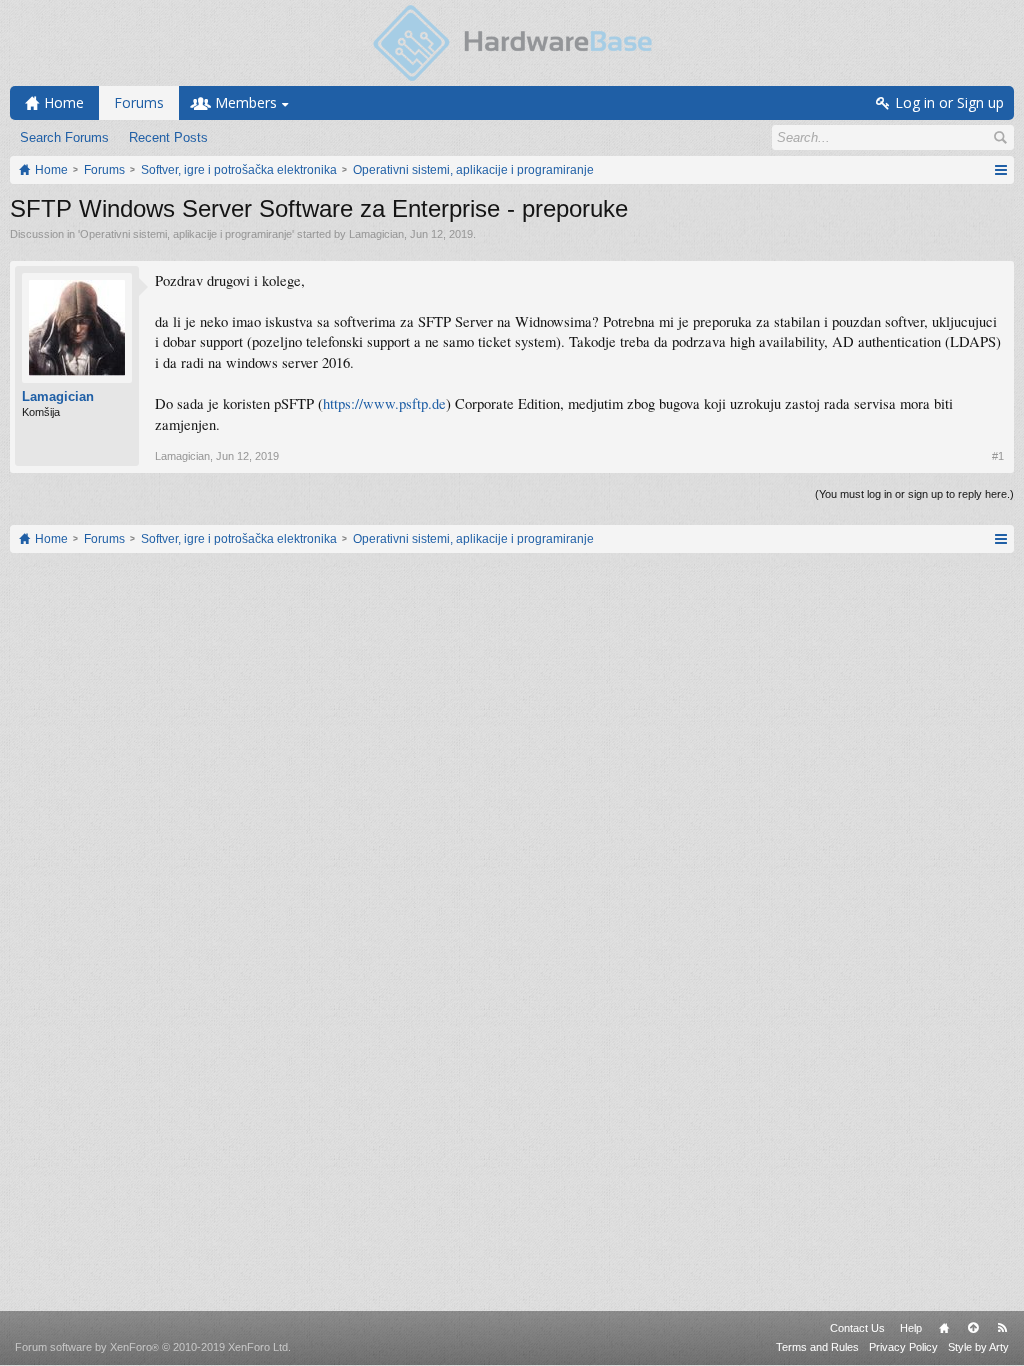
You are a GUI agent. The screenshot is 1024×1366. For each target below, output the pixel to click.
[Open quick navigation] (1000, 170)
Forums (139, 102)
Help (911, 1328)
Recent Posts (168, 137)
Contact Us (857, 1328)
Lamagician (376, 234)
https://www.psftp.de (384, 403)
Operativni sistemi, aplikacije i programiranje (186, 234)
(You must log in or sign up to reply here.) (914, 494)
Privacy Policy (903, 1347)
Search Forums (64, 137)
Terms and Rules (817, 1347)
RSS (1002, 1328)
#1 (998, 456)
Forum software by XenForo (153, 1347)
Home (944, 1328)
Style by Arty (978, 1347)
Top (973, 1328)
